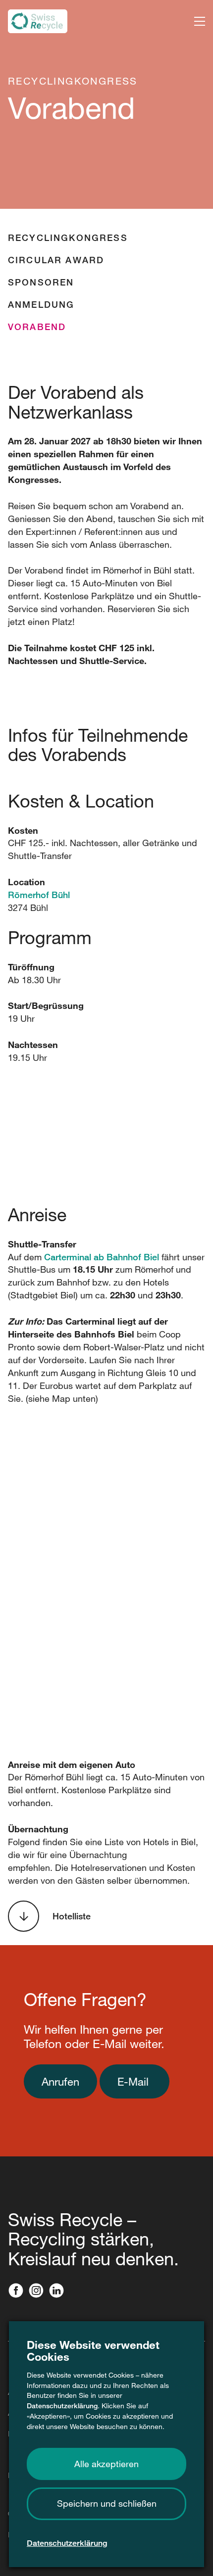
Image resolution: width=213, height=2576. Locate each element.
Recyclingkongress (68, 238)
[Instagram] (38, 2291)
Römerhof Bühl (39, 895)
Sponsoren (41, 282)
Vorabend (37, 327)
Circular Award (56, 260)
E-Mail (134, 2081)
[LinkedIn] (59, 2291)
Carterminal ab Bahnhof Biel (102, 1257)
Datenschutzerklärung (62, 2406)
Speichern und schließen (107, 2503)
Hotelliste (72, 1916)
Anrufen (60, 2081)
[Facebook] (18, 2291)
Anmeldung (41, 304)
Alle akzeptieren (106, 2464)
